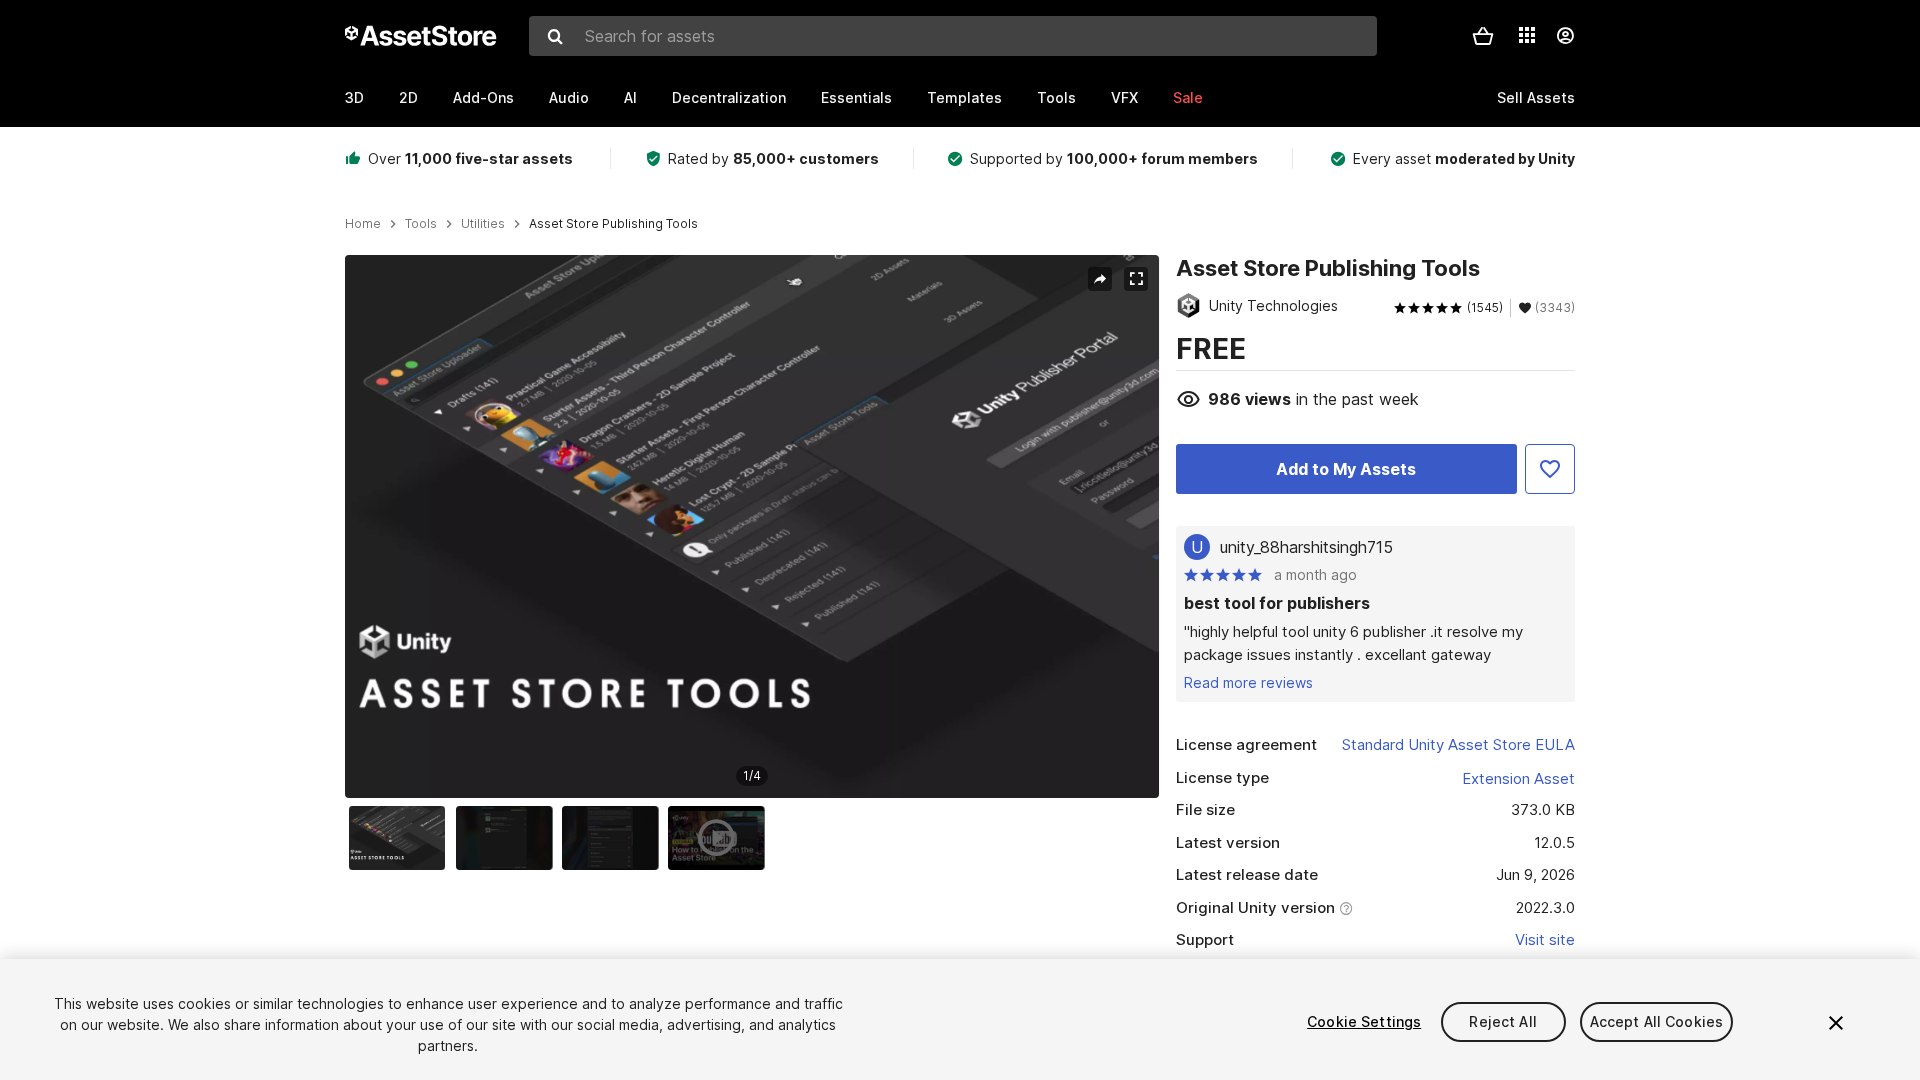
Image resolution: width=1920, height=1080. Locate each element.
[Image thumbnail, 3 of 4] (615, 838)
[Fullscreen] (1136, 279)
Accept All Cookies (1657, 1021)
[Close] (1836, 1023)
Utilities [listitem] (483, 224)
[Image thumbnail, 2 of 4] (509, 838)
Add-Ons (483, 97)
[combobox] (953, 36)
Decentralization (729, 97)
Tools (1056, 97)
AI (630, 97)
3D (354, 97)
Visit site (1545, 939)
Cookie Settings (1364, 1021)
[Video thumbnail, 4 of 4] (721, 838)
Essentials (856, 97)
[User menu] (1565, 36)
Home (363, 224)
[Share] (1100, 279)
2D (408, 97)
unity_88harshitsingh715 (1306, 547)
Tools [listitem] (421, 224)
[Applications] (1527, 35)
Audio (569, 97)
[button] (1483, 36)
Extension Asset (1518, 778)
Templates (964, 97)
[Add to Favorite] (1550, 469)
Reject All (1502, 1021)
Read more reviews (1248, 682)
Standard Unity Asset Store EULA (1458, 744)
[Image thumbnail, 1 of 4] (402, 838)
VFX (1124, 97)
